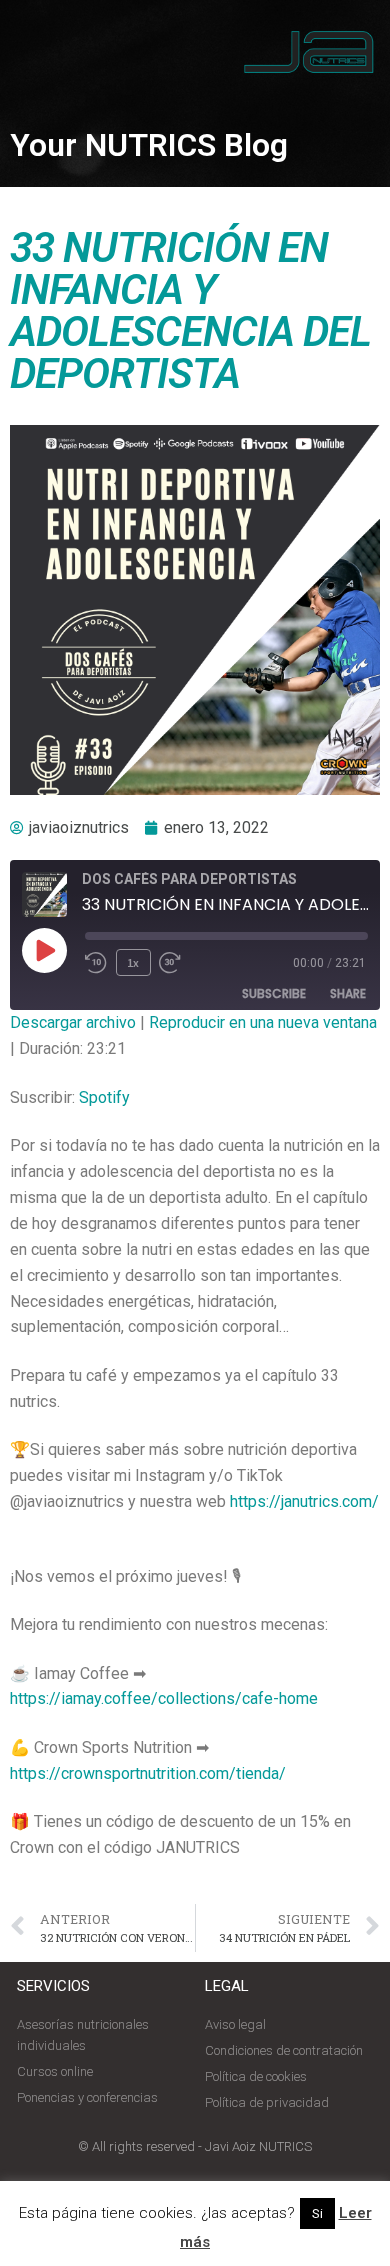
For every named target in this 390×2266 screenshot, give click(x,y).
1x (133, 962)
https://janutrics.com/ (304, 1501)
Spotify (104, 1097)
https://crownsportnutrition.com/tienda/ (148, 1773)
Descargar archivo (73, 1022)
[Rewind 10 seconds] (96, 963)
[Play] (44, 950)
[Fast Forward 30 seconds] (181, 963)
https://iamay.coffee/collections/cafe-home (164, 1698)
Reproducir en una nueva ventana (263, 1022)
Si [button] (317, 2213)
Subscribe (274, 993)
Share (348, 993)
